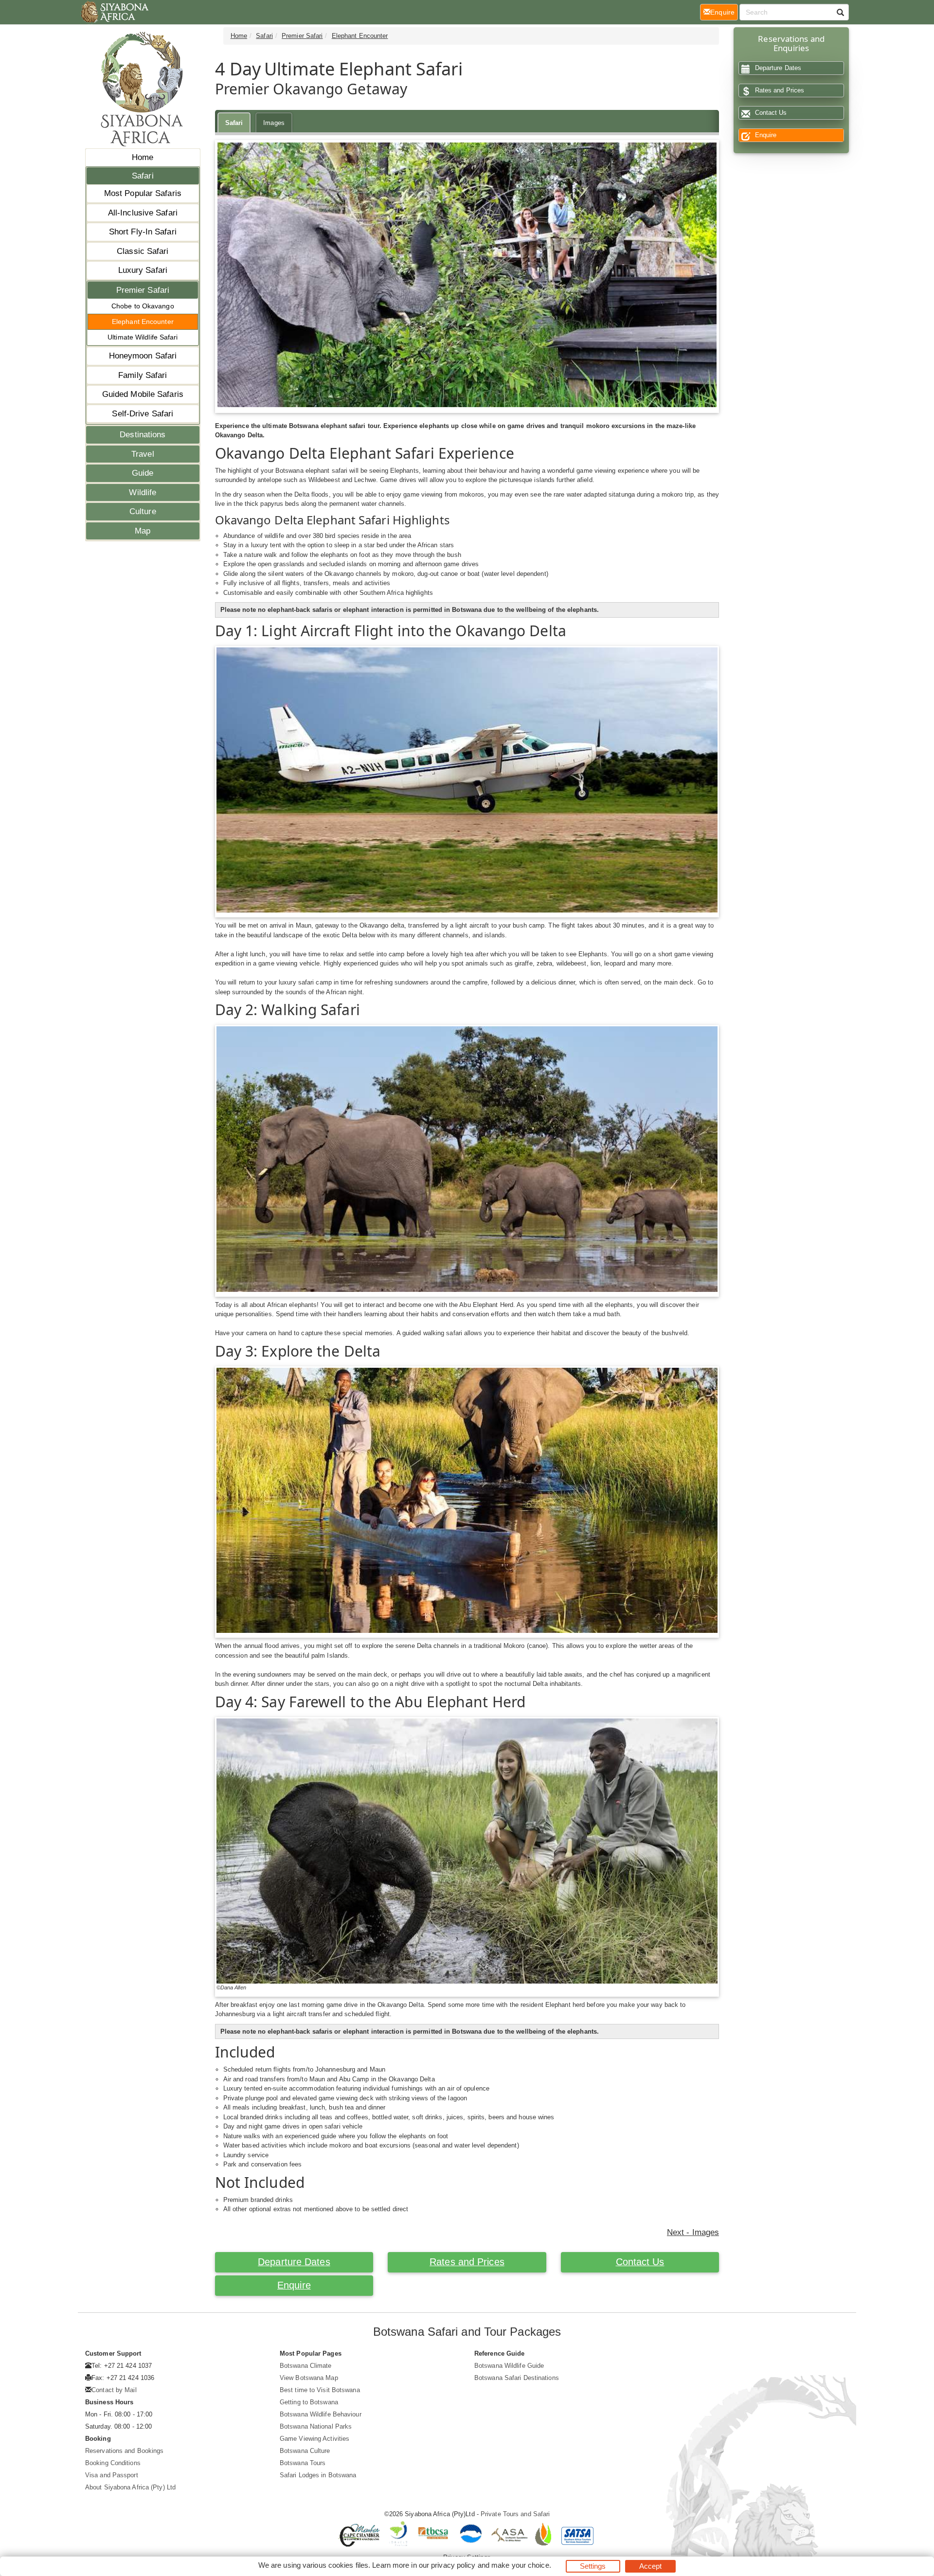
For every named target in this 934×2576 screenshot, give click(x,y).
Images (274, 123)
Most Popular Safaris (143, 193)
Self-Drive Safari (143, 414)
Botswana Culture (305, 2451)
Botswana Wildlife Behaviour (321, 2414)
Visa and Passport (112, 2475)
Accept (651, 2566)
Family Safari (143, 375)
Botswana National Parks (316, 2426)
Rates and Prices (467, 2262)
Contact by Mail (114, 2390)
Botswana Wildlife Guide (509, 2366)
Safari (143, 176)
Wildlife (143, 492)
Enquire (294, 2285)
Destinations (143, 435)
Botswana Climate (306, 2366)
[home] (114, 12)
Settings (593, 2566)
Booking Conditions (113, 2463)
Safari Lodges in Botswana (318, 2475)
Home (143, 157)
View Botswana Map (309, 2378)
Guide (143, 473)
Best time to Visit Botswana (320, 2390)
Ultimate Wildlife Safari (143, 337)
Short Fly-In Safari (143, 232)
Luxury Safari (143, 270)
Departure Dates (294, 2262)
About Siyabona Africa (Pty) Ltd (130, 2487)
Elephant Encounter (143, 322)
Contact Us (640, 2262)
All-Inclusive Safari (143, 213)
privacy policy (453, 2565)
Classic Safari (143, 251)
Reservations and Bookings (125, 2451)
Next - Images (693, 2232)
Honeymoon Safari (143, 356)
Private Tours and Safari (515, 2514)
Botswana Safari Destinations (517, 2378)
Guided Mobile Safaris (143, 394)
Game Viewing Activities (314, 2439)
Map (143, 531)
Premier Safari (143, 290)
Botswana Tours (303, 2463)
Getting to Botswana (309, 2402)
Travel (143, 454)
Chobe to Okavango (143, 306)
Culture (143, 511)
